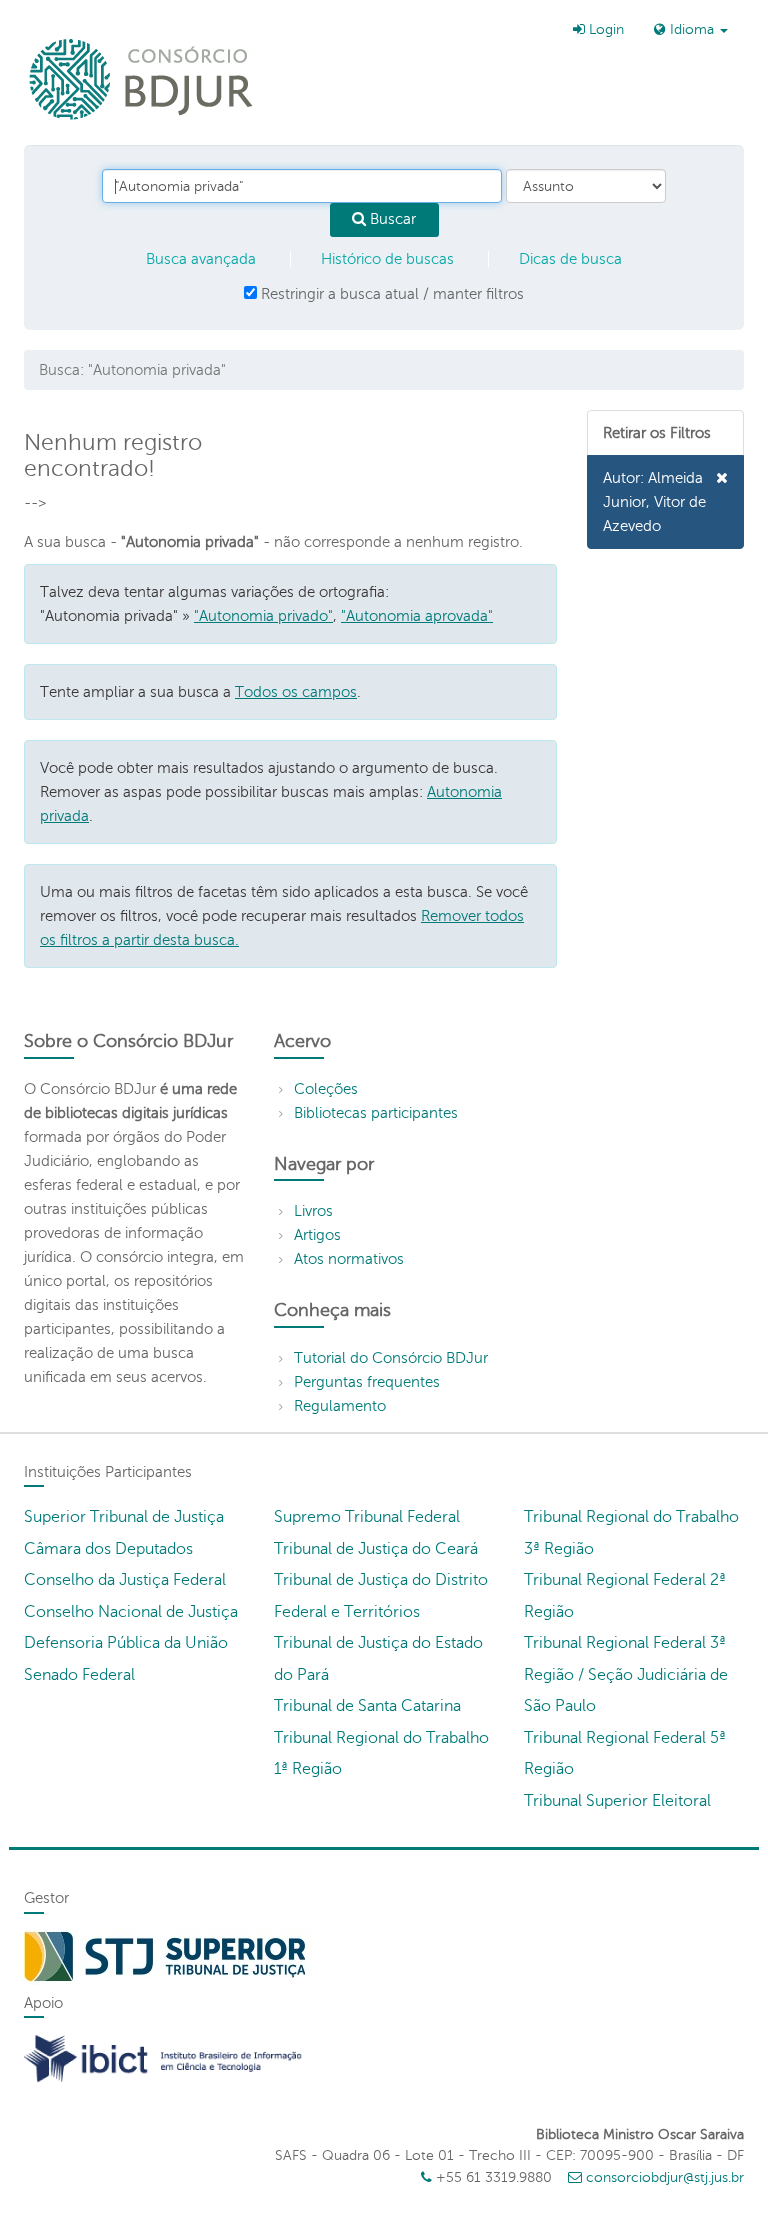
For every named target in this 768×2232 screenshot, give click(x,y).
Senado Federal (79, 1675)
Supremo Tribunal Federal (367, 1517)
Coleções (326, 1089)
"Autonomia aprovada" (417, 616)
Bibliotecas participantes (376, 1113)
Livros (313, 1211)
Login (604, 29)
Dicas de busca (570, 259)
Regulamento (340, 1406)
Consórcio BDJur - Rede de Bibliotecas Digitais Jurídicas (142, 78)
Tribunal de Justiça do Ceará (376, 1549)
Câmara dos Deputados (108, 1549)
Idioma (692, 29)
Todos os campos (296, 692)
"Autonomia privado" (263, 616)
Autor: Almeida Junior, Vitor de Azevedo (654, 502)
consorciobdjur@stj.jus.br (665, 2177)
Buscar (391, 219)
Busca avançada (201, 259)
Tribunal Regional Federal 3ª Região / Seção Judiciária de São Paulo (626, 1674)
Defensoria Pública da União (126, 1643)
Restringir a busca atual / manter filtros (390, 294)
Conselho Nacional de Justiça (131, 1612)
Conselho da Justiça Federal (125, 1580)
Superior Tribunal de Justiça (124, 1517)
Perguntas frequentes (367, 1382)
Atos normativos (349, 1259)
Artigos (317, 1235)
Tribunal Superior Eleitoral (617, 1801)
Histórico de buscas (387, 259)
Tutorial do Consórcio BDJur (391, 1358)
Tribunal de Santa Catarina (367, 1706)
